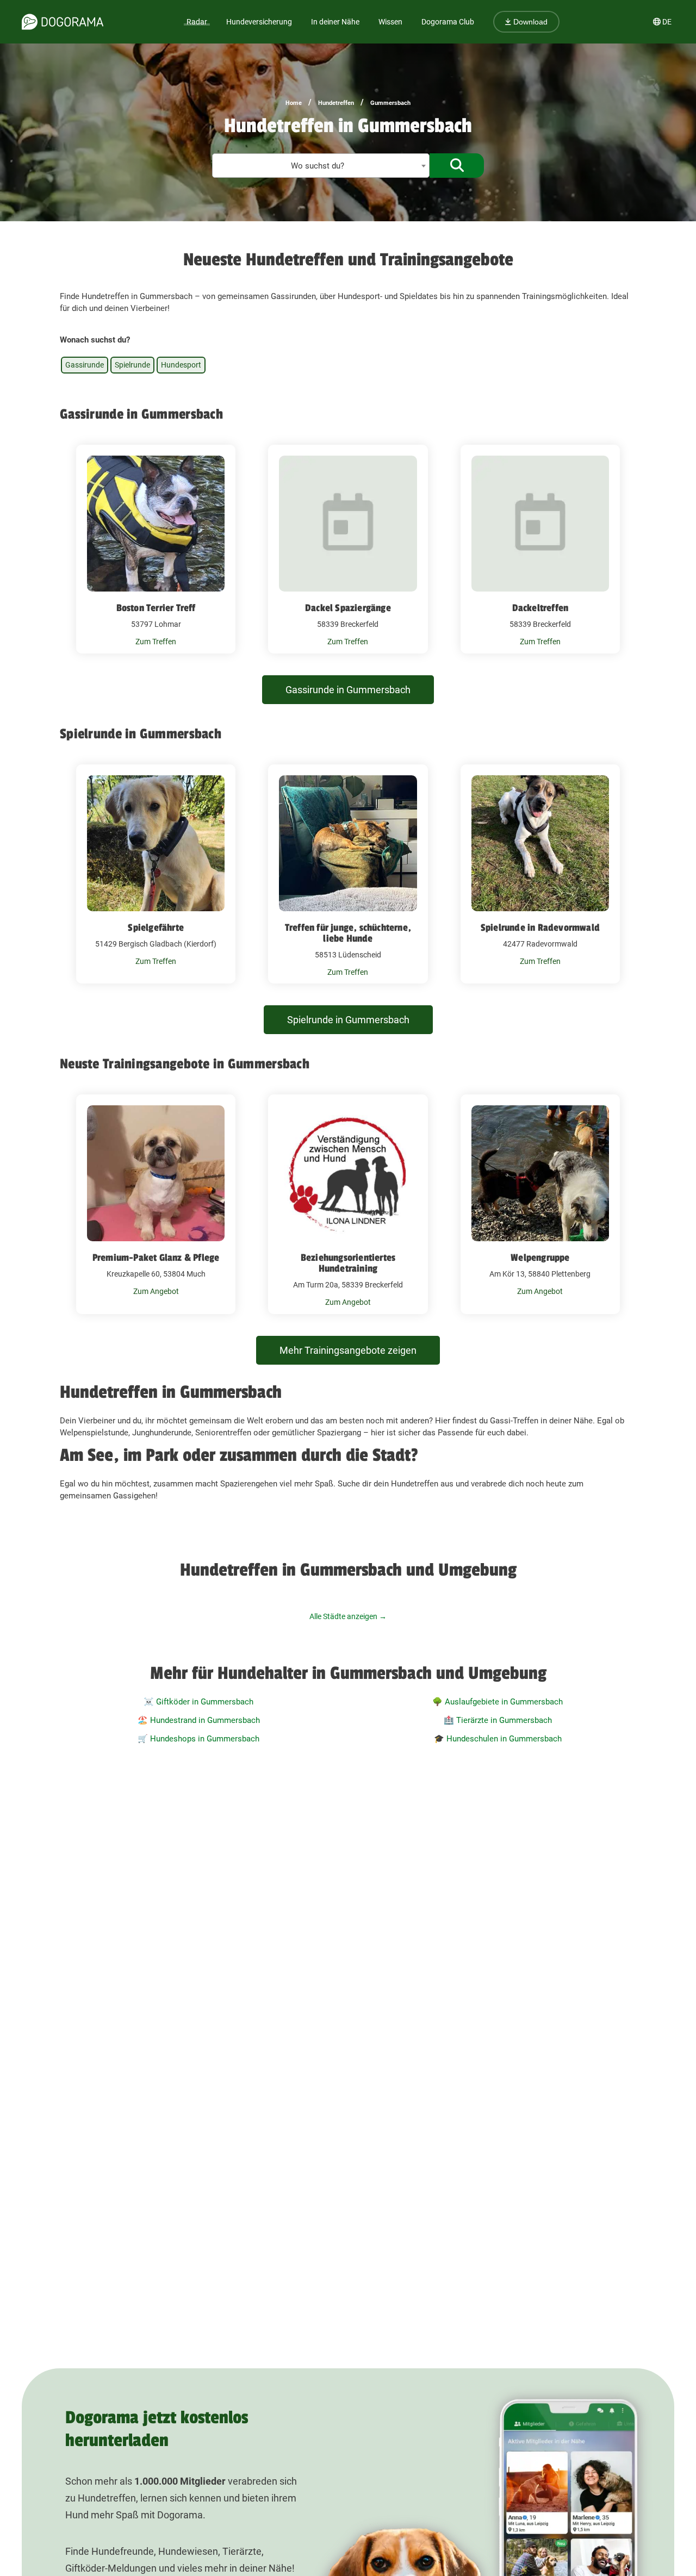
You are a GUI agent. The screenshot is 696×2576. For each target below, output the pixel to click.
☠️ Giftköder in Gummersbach (198, 1702)
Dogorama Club (448, 22)
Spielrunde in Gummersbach (348, 1020)
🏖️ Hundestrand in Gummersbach (199, 1720)
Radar (197, 22)
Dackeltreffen (540, 608)
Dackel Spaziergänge (348, 608)
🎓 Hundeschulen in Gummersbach (498, 1739)
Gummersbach (390, 103)
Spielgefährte (156, 928)
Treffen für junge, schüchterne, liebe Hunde (348, 933)
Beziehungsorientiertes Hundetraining (348, 1263)
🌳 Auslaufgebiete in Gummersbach (498, 1702)
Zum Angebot (156, 1291)
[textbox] (321, 166)
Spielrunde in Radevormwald (540, 928)
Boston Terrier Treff (156, 608)
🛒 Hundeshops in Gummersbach (198, 1739)
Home (294, 103)
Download (529, 22)
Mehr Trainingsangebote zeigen (348, 1350)
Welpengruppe (540, 1258)
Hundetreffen (336, 103)
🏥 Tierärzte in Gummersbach (498, 1720)
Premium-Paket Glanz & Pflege (156, 1258)
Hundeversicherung (259, 22)
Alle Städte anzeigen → (348, 1616)
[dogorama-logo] (63, 22)
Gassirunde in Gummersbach (348, 690)
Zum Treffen (156, 642)
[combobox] (321, 166)
